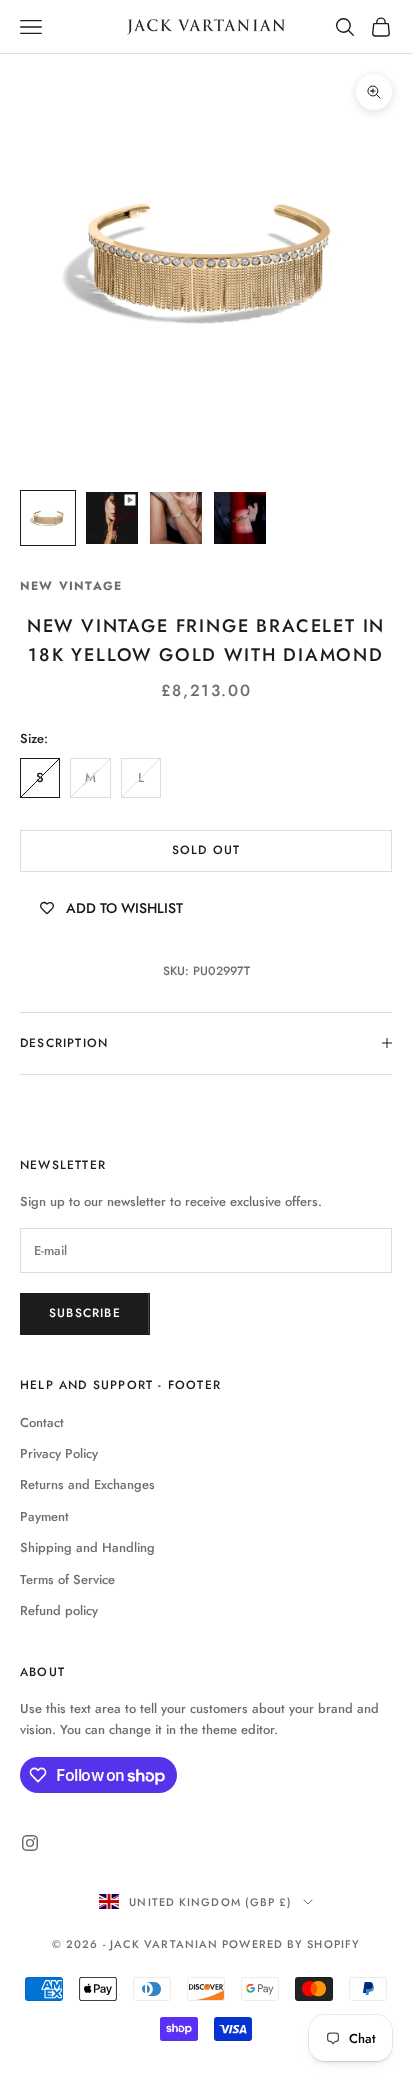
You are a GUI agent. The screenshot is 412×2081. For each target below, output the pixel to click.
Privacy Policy (59, 1453)
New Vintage (71, 586)
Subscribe (85, 1313)
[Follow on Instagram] (30, 1843)
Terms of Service (67, 1579)
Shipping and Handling (87, 1547)
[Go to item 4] (240, 518)
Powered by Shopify (291, 1944)
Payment (44, 1516)
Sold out (206, 850)
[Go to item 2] (112, 518)
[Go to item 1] (48, 518)
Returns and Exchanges (87, 1484)
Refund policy (59, 1610)
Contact (42, 1422)
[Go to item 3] (176, 518)
